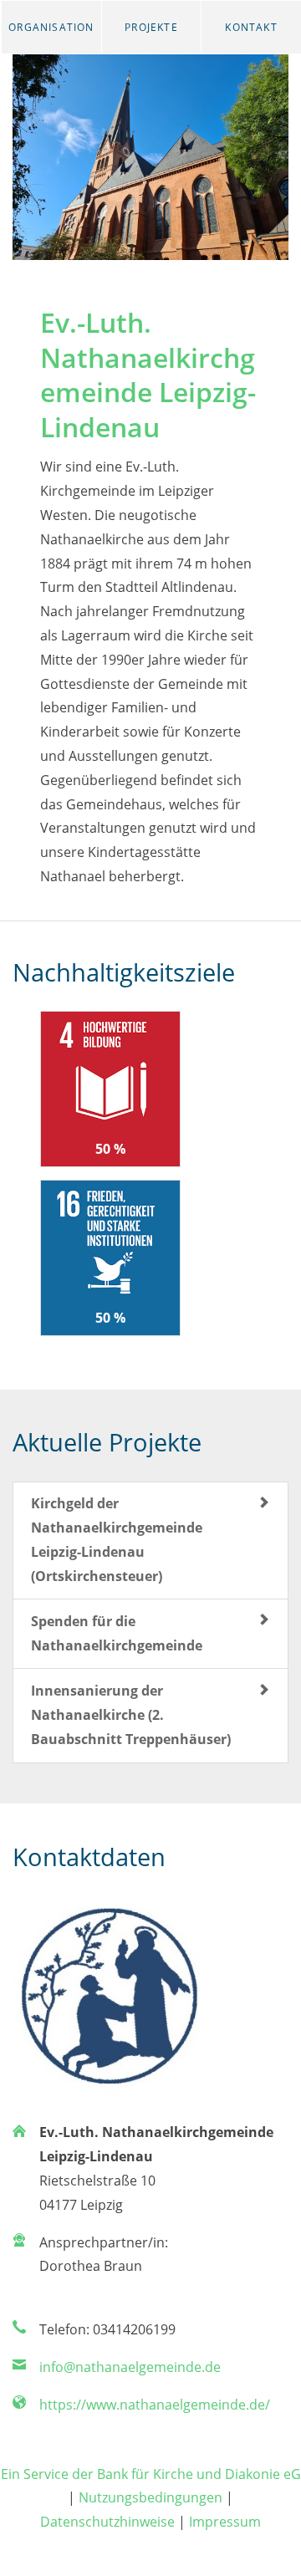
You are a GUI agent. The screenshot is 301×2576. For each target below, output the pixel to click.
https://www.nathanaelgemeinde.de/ (155, 2405)
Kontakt (251, 27)
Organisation (51, 27)
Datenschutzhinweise (107, 2522)
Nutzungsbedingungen (150, 2497)
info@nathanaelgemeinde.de (130, 2367)
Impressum (225, 2522)
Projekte (151, 27)
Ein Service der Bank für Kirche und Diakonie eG (151, 2474)
